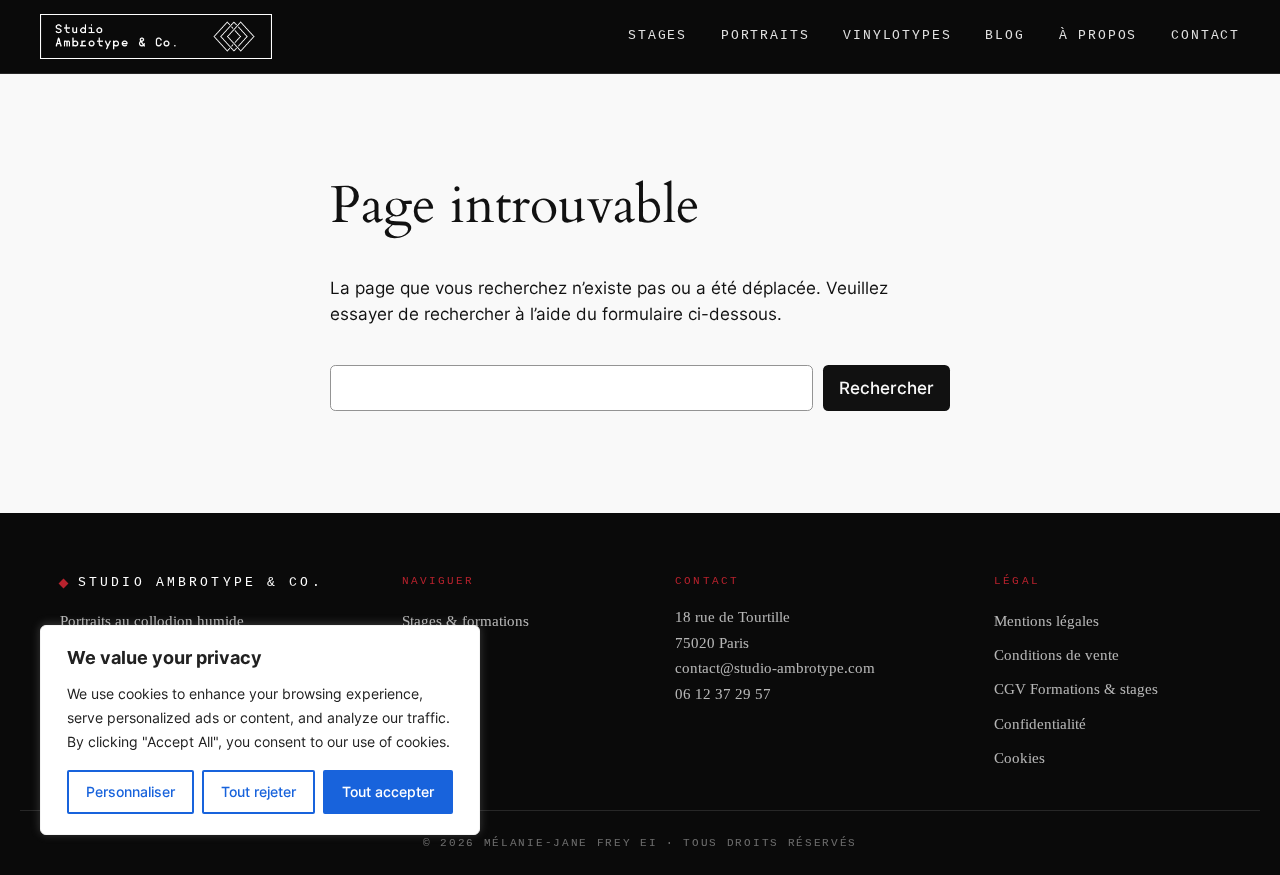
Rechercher (886, 388)
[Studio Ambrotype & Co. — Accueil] (156, 36)
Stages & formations (465, 620)
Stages (657, 35)
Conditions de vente (1056, 654)
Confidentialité (1040, 723)
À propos (1098, 35)
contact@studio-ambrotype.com (775, 667)
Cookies (1019, 757)
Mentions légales (1046, 620)
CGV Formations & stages (1076, 688)
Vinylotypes (897, 35)
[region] (260, 730)
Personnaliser (130, 791)
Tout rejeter (258, 791)
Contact (1205, 35)
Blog (1004, 35)
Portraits (765, 35)
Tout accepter (388, 791)
